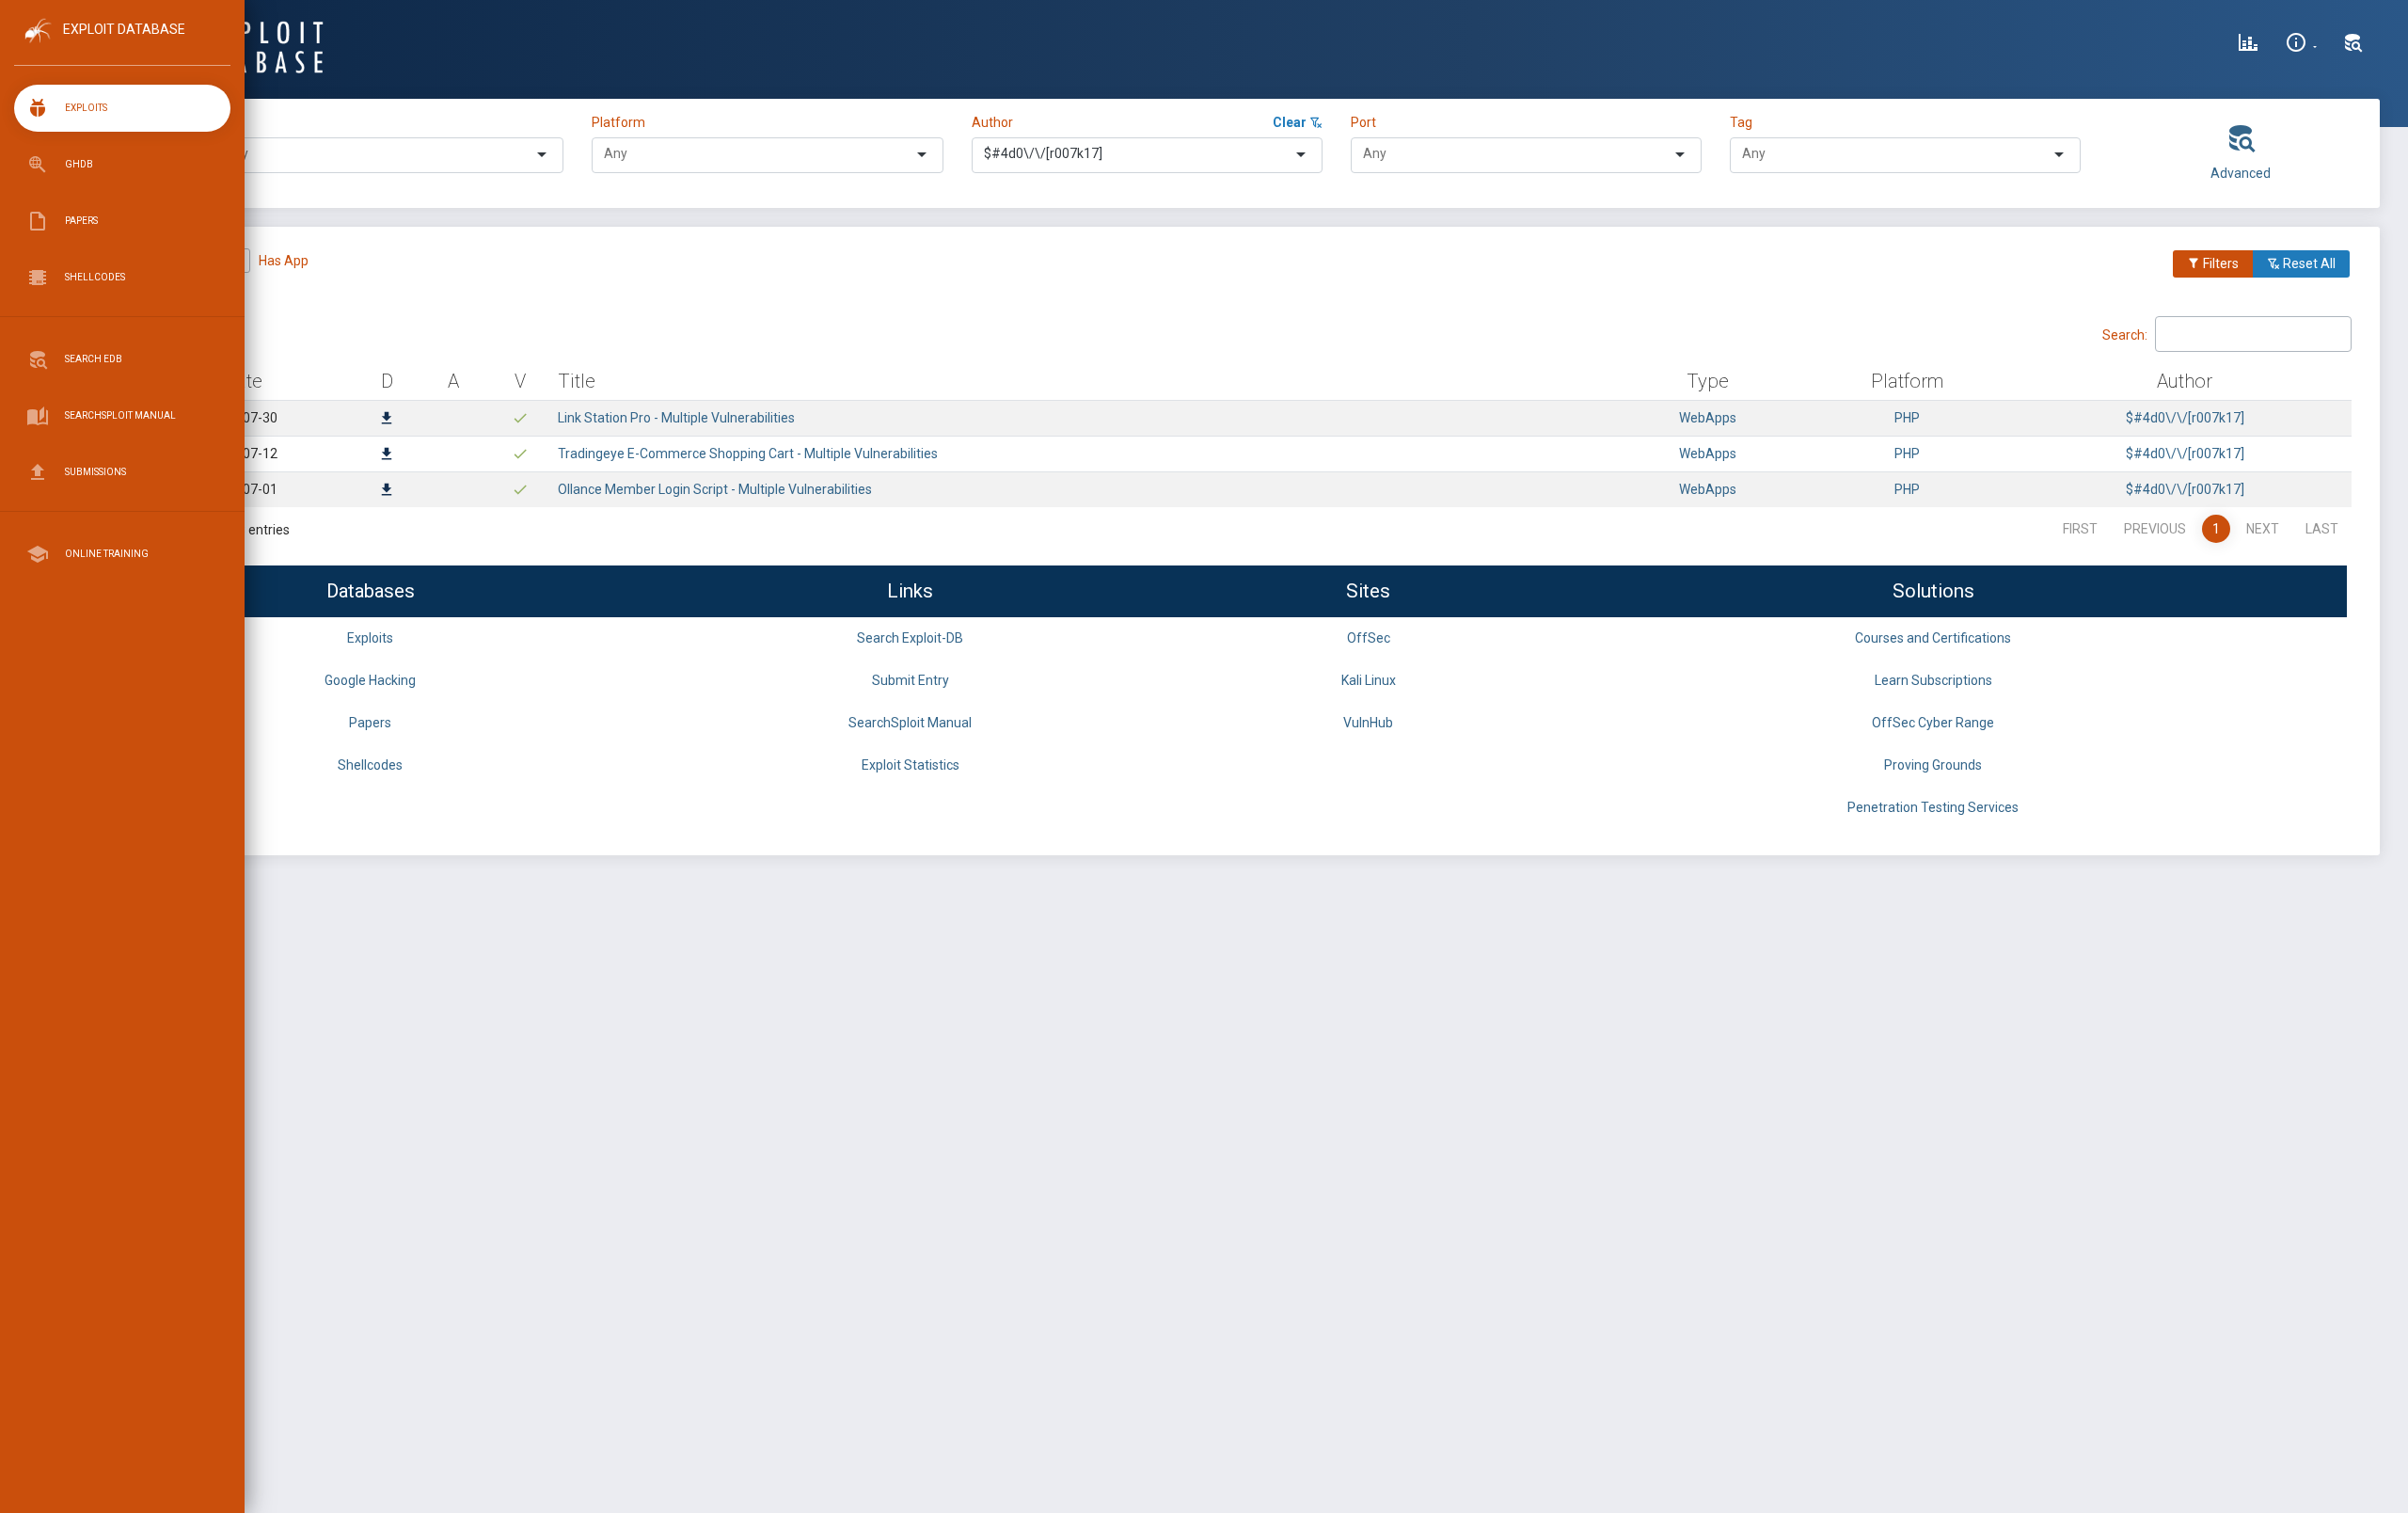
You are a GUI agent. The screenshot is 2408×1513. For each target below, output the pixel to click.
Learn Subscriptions (1933, 680)
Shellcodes (370, 765)
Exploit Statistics (911, 765)
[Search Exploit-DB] (2353, 45)
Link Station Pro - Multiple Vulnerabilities (676, 418)
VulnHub (1368, 723)
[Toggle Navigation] (122, 46)
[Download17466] (387, 491)
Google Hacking (370, 680)
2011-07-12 (243, 454)
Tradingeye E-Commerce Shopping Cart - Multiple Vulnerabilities (748, 454)
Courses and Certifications (1933, 638)
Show (150, 333)
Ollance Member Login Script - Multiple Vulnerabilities (715, 489)
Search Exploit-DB (910, 638)
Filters (2219, 263)
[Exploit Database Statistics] (2248, 45)
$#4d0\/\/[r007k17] (2185, 418)
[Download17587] (387, 420)
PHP (1907, 418)
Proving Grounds (1933, 765)
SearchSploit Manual (910, 723)
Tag (1741, 122)
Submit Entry (911, 680)
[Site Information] (2301, 45)
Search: (2125, 334)
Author (992, 122)
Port (1363, 122)
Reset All (2308, 263)
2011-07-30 (243, 418)
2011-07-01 (243, 489)
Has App (284, 261)
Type (230, 122)
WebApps (1708, 418)
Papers (370, 723)
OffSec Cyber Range (1933, 723)
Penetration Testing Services (1933, 807)
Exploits (370, 638)
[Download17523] (387, 455)
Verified (189, 261)
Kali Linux (1369, 680)
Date (243, 381)
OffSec (1369, 638)
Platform (618, 122)
